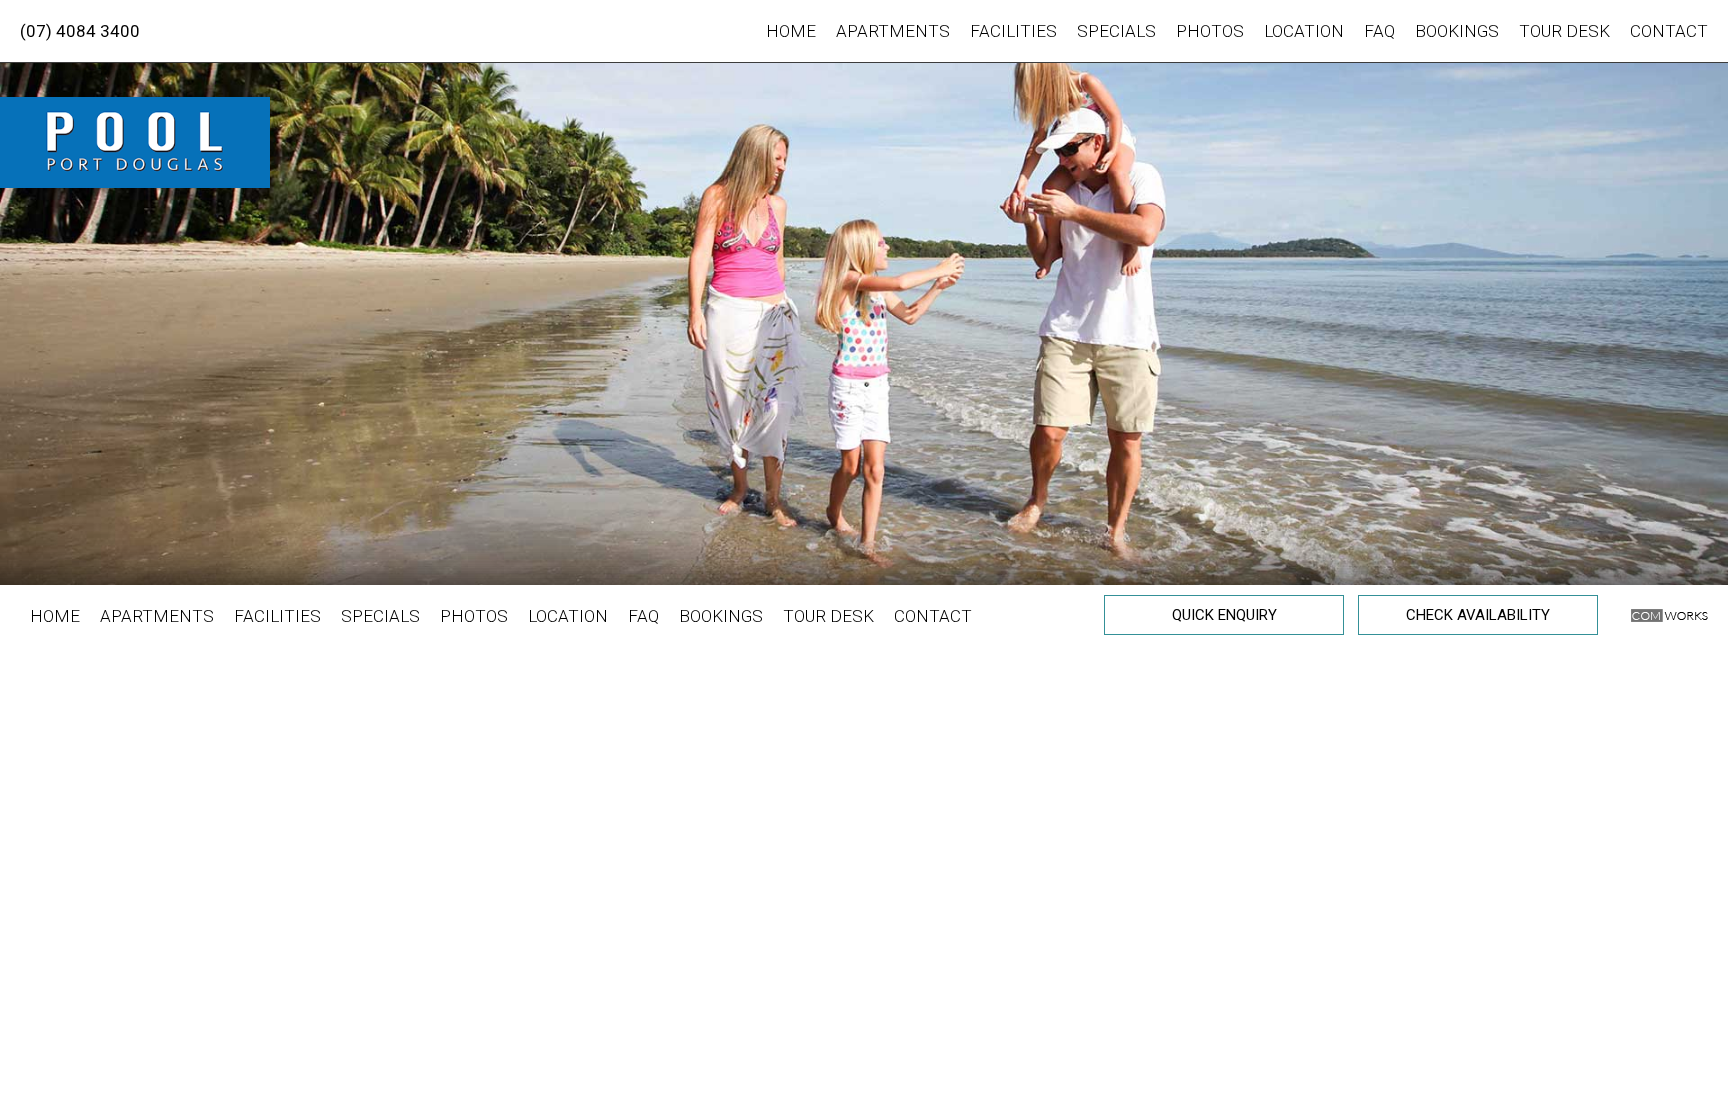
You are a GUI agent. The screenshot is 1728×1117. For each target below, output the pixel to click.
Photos (1210, 31)
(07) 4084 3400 (80, 31)
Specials (1116, 31)
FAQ (1379, 31)
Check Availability (1478, 615)
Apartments (893, 31)
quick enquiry (1224, 615)
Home (791, 31)
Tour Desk (1564, 31)
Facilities (1013, 31)
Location (1304, 31)
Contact (1669, 31)
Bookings (1457, 31)
